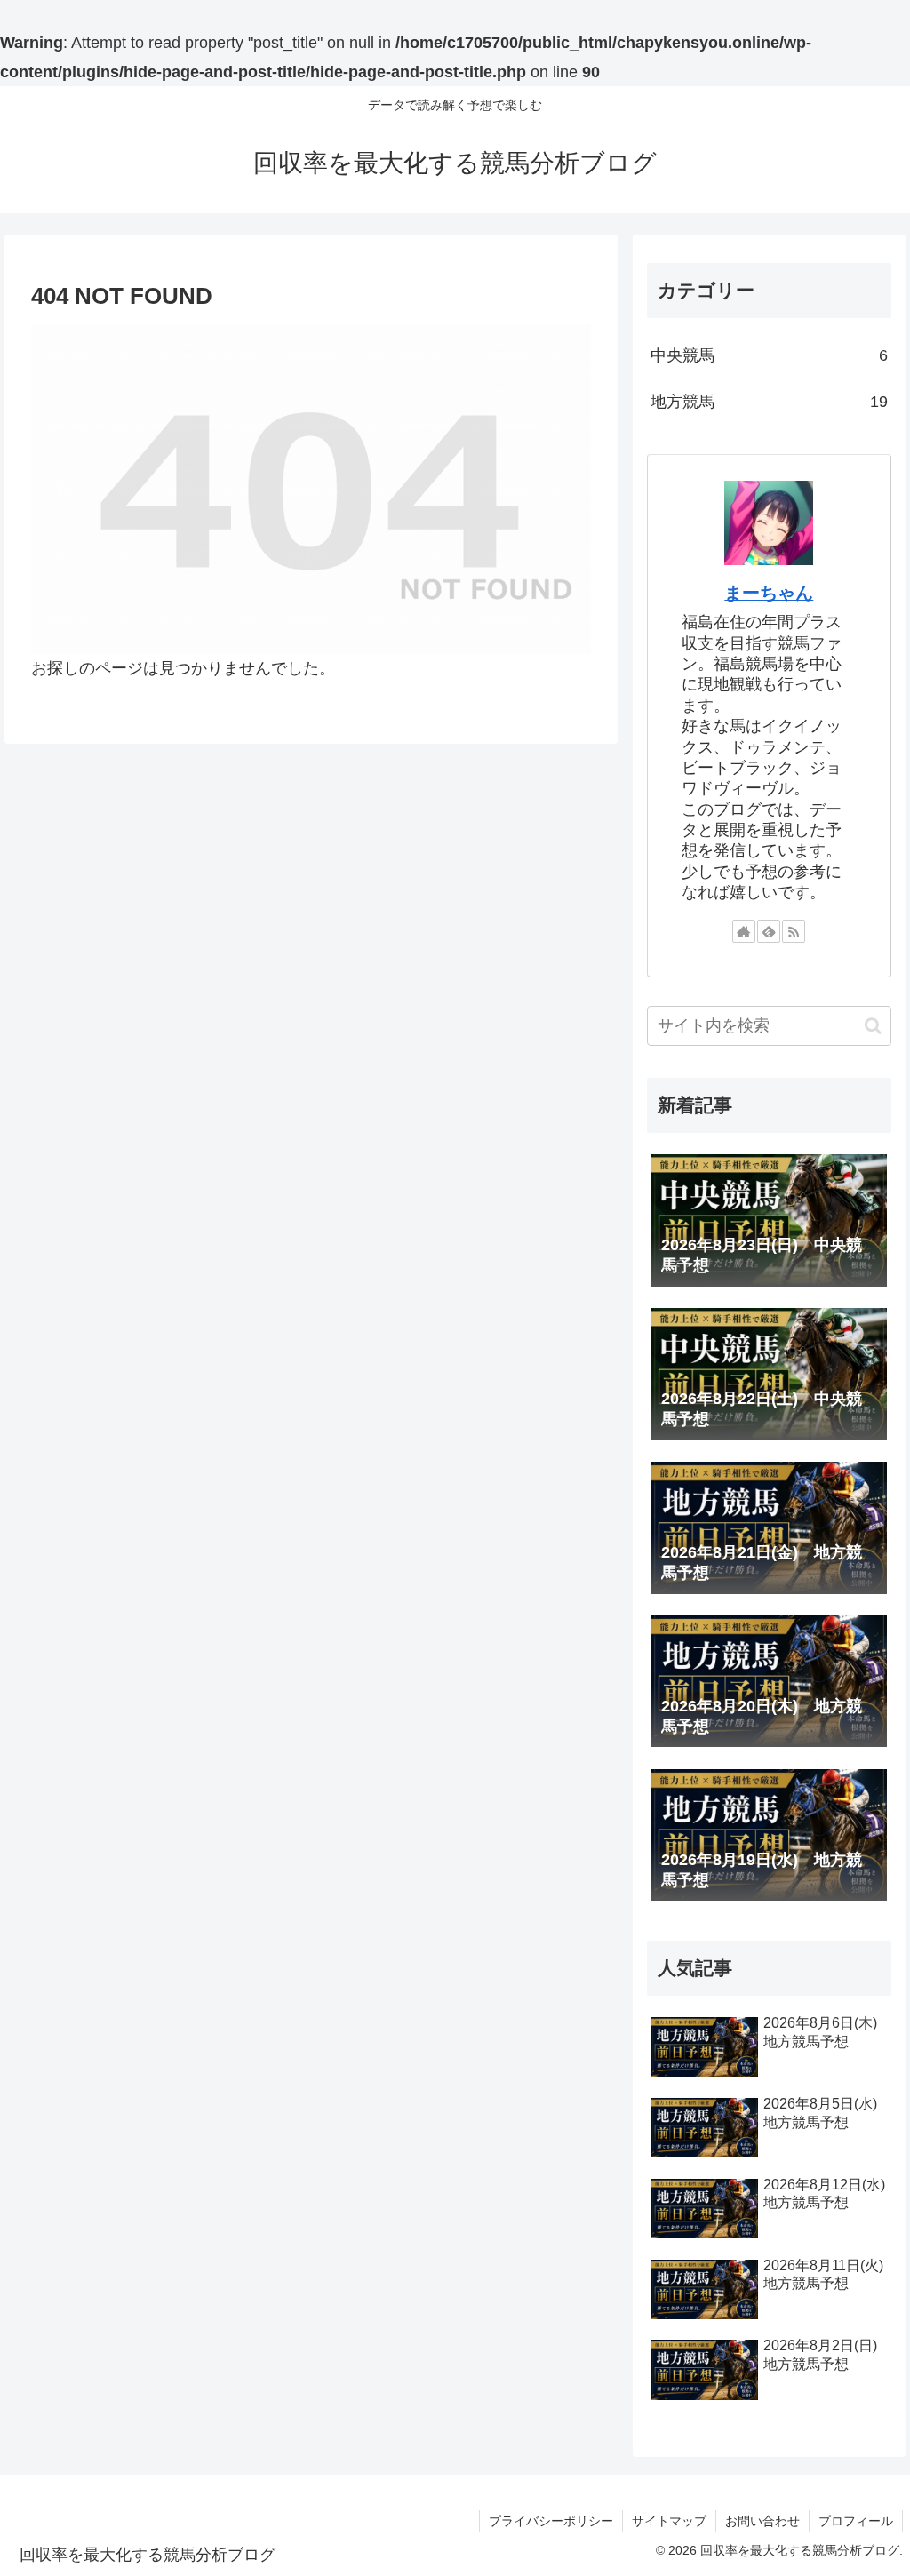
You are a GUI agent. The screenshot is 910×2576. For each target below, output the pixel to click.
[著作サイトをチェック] (744, 931)
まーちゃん (769, 593)
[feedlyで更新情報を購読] (769, 931)
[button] (873, 1026)
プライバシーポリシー (551, 2521)
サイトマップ (669, 2521)
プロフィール (856, 2521)
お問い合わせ (762, 2521)
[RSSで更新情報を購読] (794, 931)
